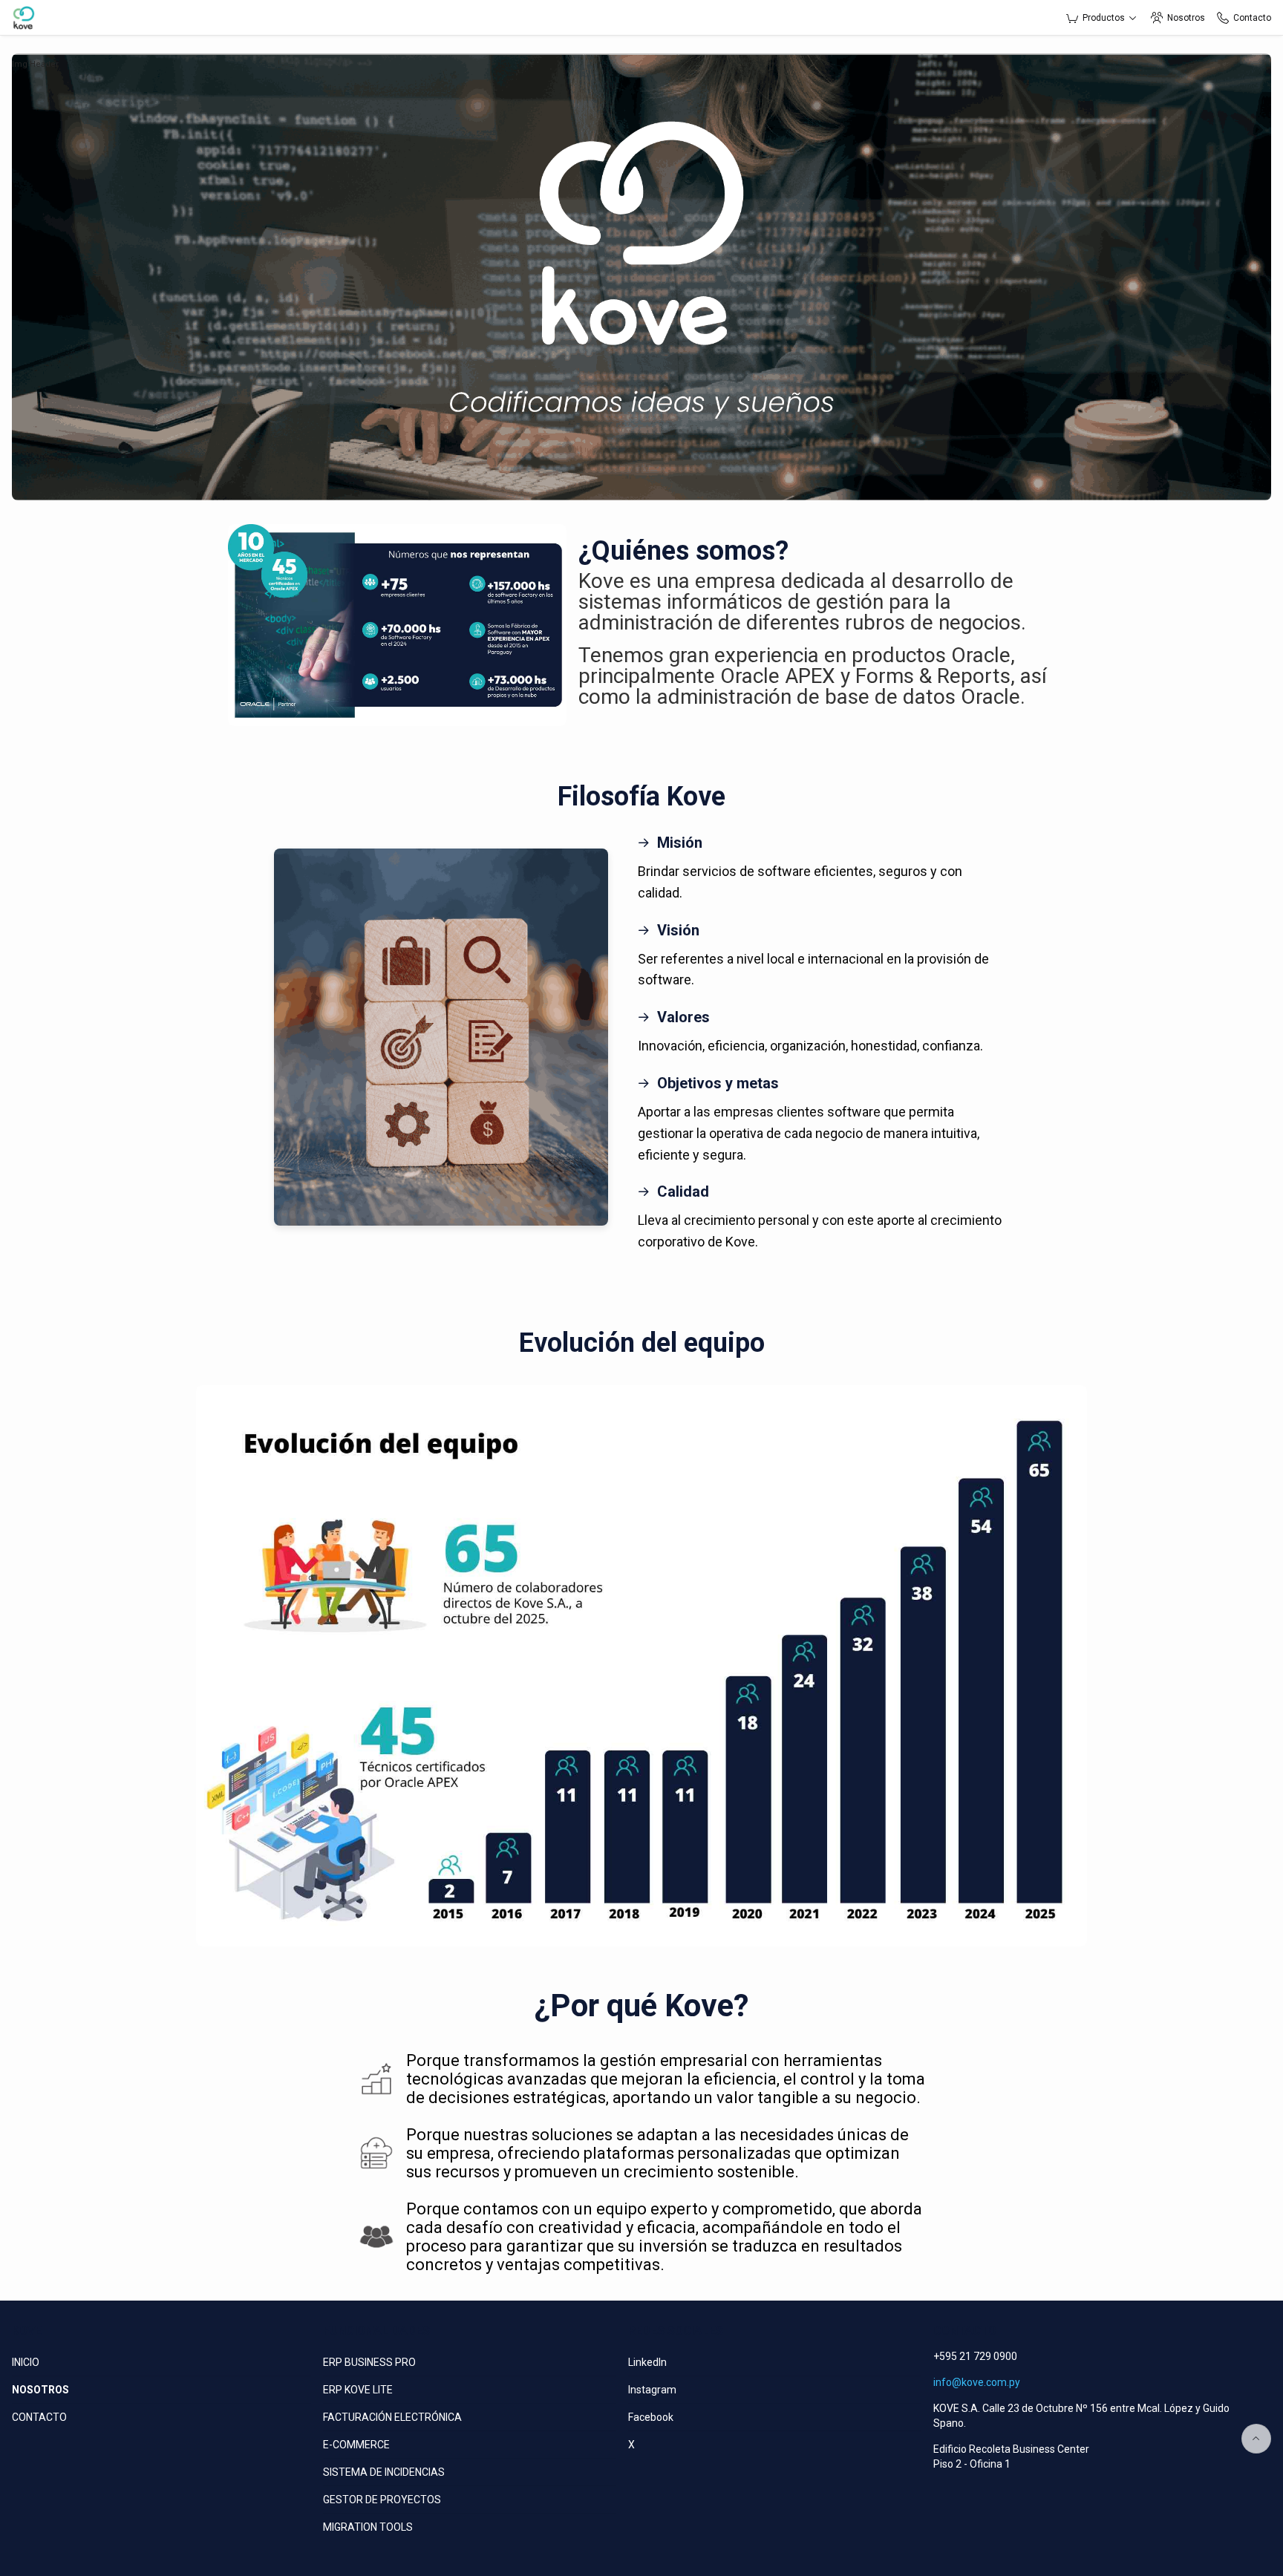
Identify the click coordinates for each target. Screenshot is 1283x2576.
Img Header (35, 64)
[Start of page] (1256, 2439)
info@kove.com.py (977, 2382)
